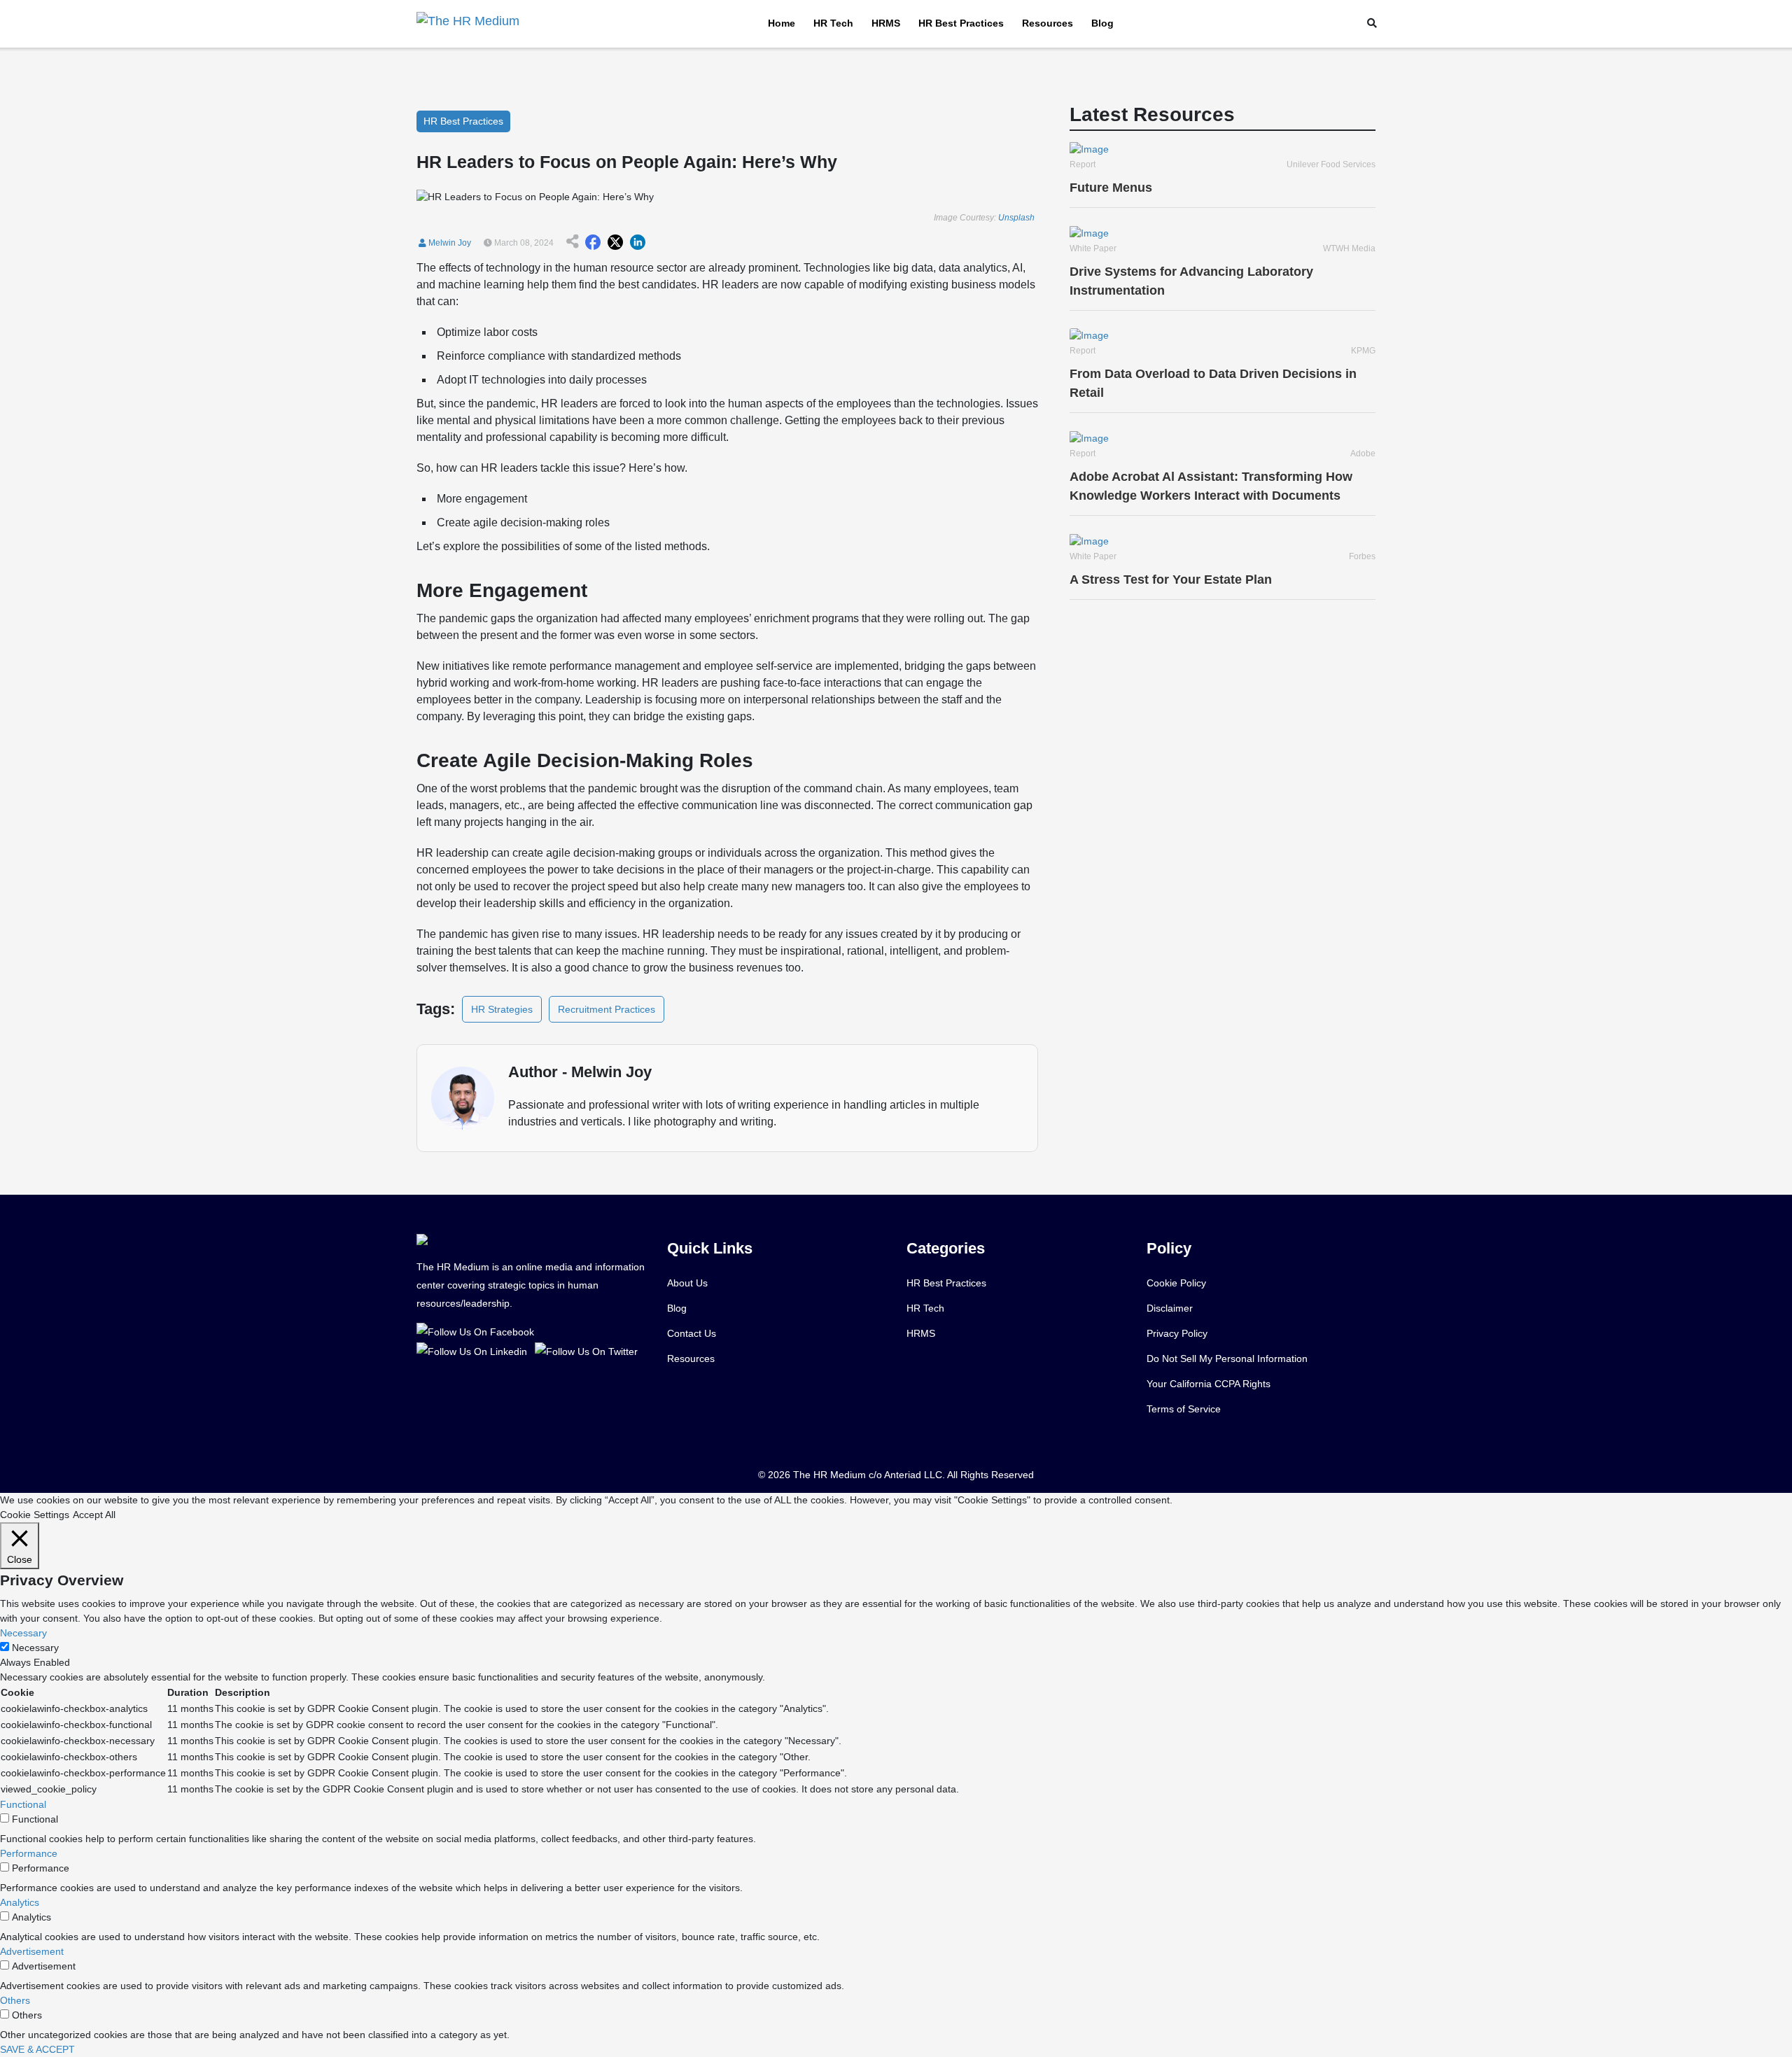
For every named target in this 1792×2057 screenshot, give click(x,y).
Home (782, 23)
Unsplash (1016, 218)
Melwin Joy (449, 243)
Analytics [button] (20, 1902)
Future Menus (1111, 188)
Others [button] (15, 2000)
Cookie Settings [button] (35, 1515)
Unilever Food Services (1331, 164)
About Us (687, 1283)
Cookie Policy (1176, 1283)
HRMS (886, 23)
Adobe (1363, 454)
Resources (1048, 23)
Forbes (1362, 556)
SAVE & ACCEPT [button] (37, 2049)
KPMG (1363, 351)
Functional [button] (23, 1804)
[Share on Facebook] (593, 243)
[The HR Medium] (478, 1331)
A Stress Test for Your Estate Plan (1171, 580)
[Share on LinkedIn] (638, 243)
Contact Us (692, 1333)
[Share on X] (615, 243)
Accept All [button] (94, 1515)
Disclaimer (1170, 1308)
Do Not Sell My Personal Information (1227, 1359)
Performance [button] (29, 1853)
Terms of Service (1184, 1409)
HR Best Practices (961, 23)
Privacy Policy (1177, 1333)
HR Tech (833, 23)
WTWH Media (1349, 248)
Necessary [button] (23, 1633)
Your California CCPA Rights (1209, 1384)
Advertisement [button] (32, 1951)
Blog (1102, 23)
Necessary (35, 1648)
